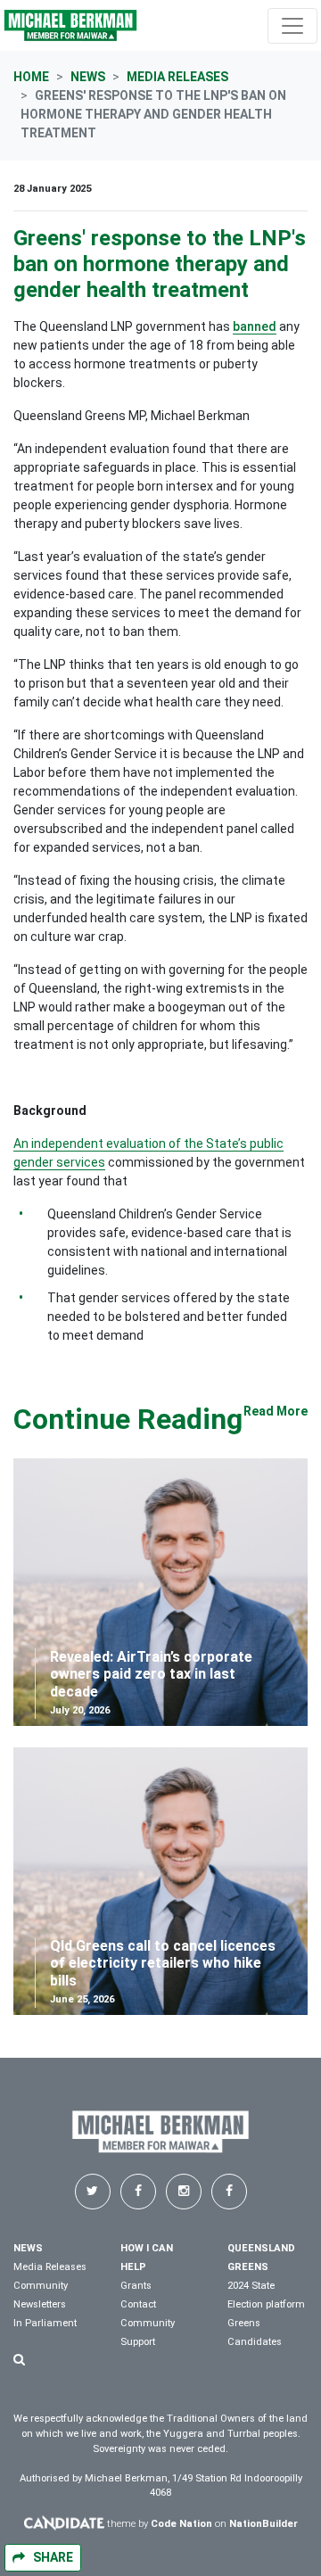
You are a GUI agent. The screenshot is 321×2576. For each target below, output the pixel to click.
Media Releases (177, 77)
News (88, 77)
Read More (276, 1411)
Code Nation (181, 2524)
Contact (138, 2304)
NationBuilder (263, 2524)
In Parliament (45, 2323)
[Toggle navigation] (292, 26)
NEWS (28, 2248)
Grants (136, 2286)
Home (31, 77)
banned (255, 326)
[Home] (70, 25)
